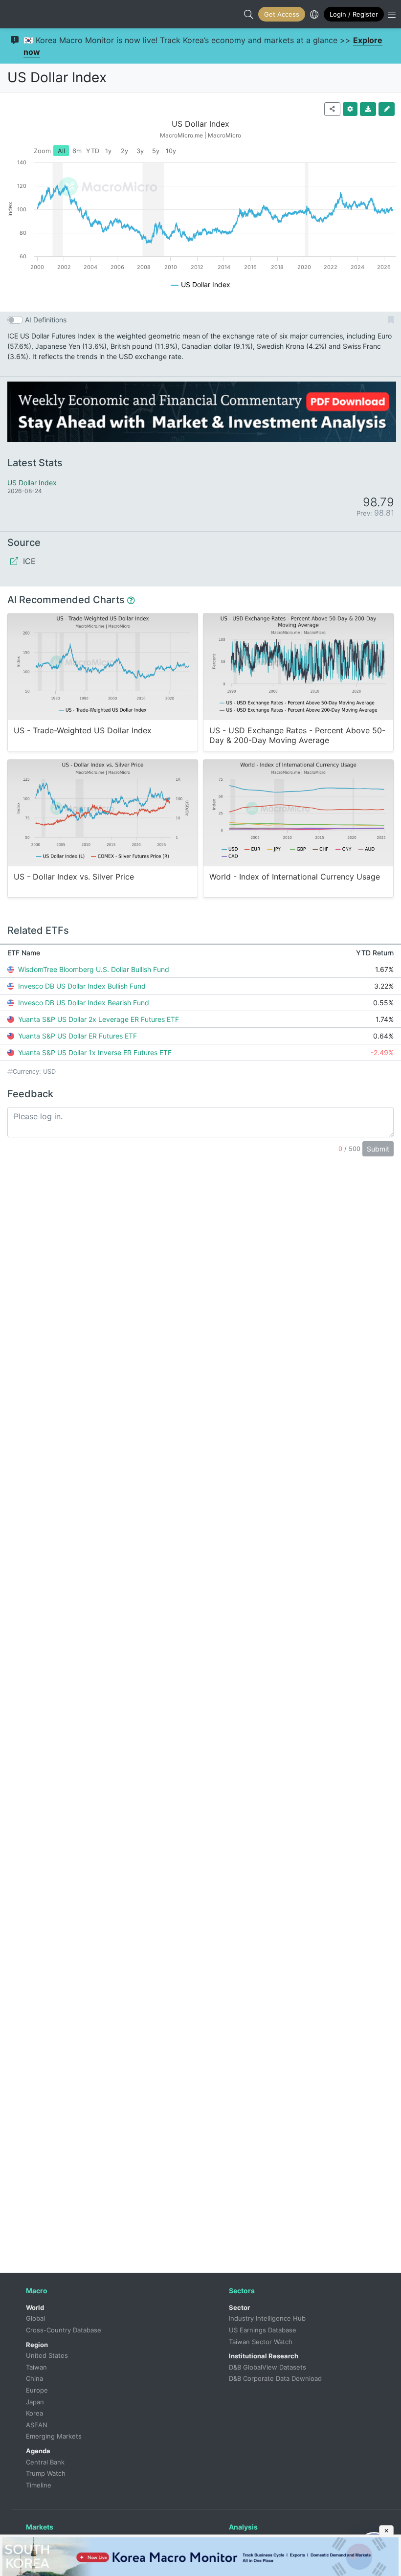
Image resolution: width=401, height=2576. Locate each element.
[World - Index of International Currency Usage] (298, 813)
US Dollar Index (57, 77)
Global (35, 2318)
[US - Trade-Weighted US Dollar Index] (103, 667)
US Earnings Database (263, 2330)
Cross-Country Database (64, 2330)
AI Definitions (46, 320)
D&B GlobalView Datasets (267, 2367)
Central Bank (45, 2462)
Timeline (39, 2485)
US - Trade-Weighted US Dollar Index (83, 731)
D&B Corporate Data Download (275, 2378)
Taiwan (36, 2367)
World (35, 2307)
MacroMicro (18, 14)
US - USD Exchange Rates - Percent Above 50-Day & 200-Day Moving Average (297, 735)
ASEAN (37, 2425)
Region (37, 2345)
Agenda (38, 2451)
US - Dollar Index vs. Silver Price (74, 877)
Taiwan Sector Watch (261, 2342)
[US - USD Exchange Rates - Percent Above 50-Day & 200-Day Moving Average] (298, 667)
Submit (378, 1149)
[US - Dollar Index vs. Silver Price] (103, 813)
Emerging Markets (54, 2436)
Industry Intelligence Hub (267, 2318)
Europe (37, 2390)
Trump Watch (46, 2473)
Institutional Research (264, 2356)
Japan (35, 2402)
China (34, 2378)
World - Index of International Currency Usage (295, 877)
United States (47, 2355)
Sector (239, 2307)
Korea (34, 2413)
